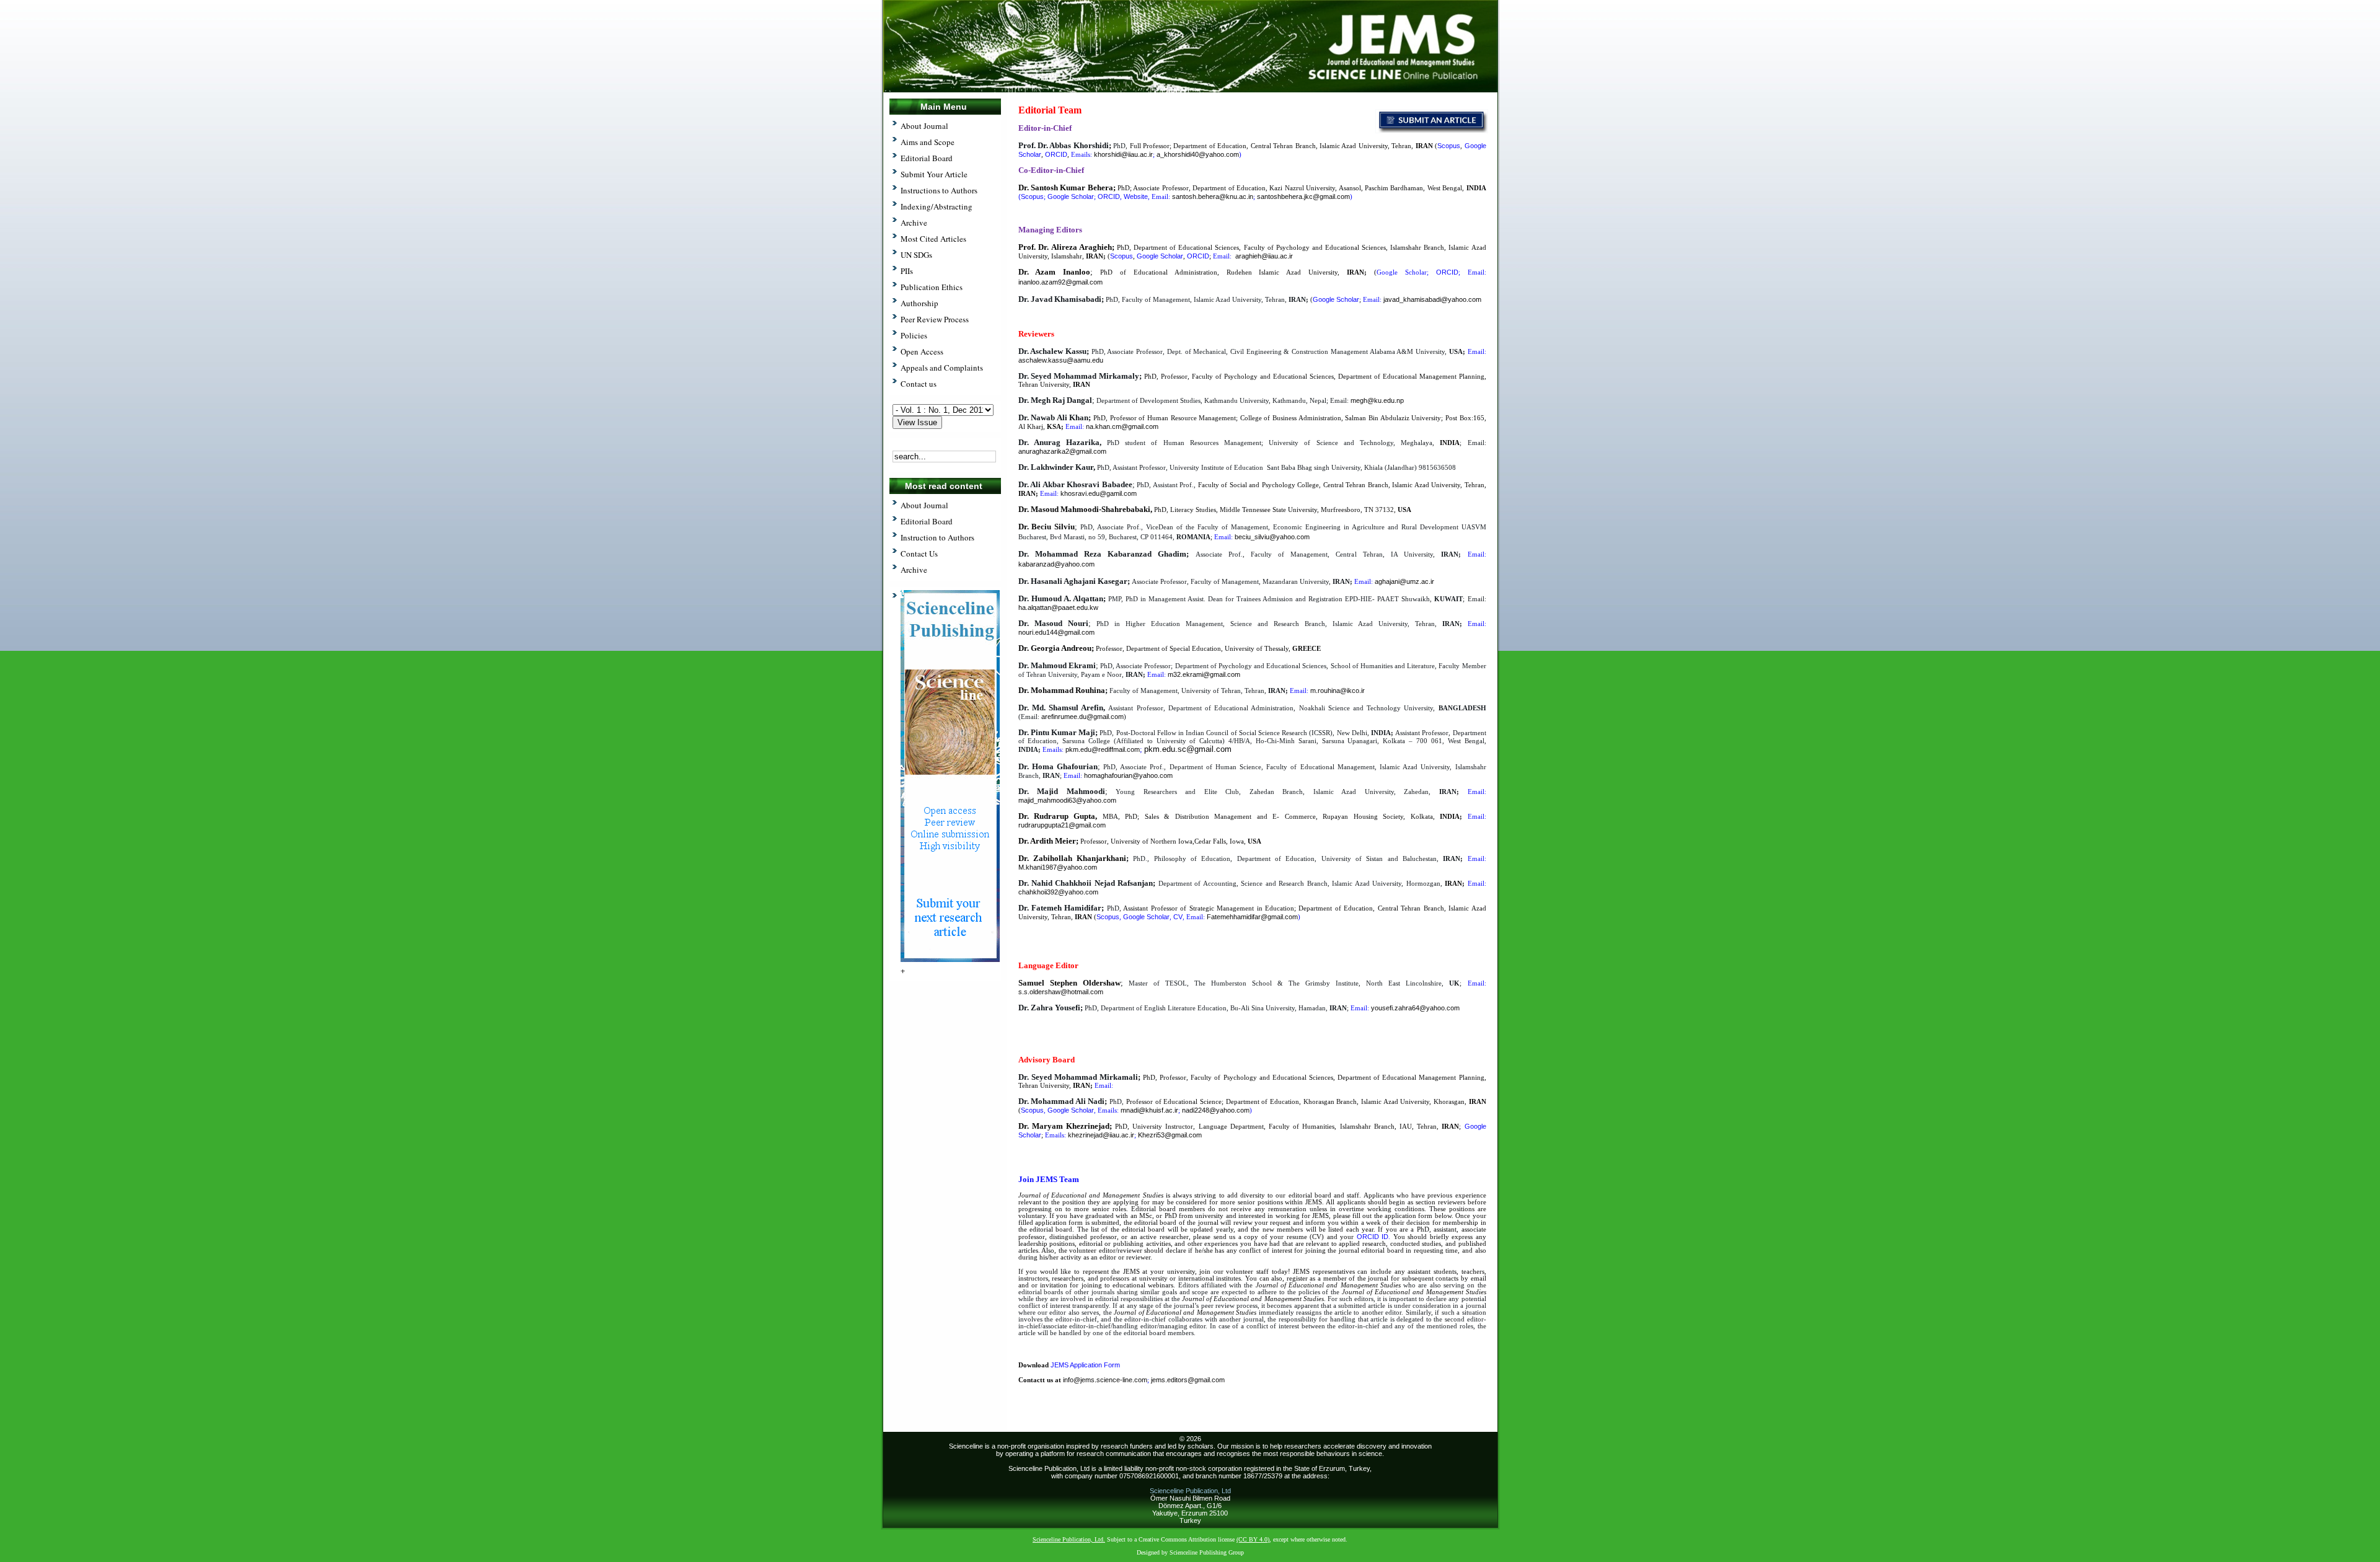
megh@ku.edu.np (1377, 400)
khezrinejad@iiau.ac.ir (1101, 1135)
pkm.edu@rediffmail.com (1103, 749)
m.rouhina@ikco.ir (1338, 691)
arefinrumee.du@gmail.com (1082, 717)
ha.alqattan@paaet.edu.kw (1058, 607)
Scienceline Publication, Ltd (1190, 1491)
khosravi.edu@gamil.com (1099, 493)
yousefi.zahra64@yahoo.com (1415, 1008)
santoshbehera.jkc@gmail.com (1303, 196)
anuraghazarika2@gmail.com (1062, 451)
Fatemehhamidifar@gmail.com (1252, 917)
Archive (914, 570)
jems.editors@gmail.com (1188, 1380)
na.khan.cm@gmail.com (1122, 426)
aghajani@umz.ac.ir (1404, 581)
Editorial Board (927, 521)
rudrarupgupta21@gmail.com (1062, 825)
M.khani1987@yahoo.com (1058, 867)
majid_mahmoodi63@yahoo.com (1067, 800)
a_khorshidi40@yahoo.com (1198, 154)
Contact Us (919, 554)
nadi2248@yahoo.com (1216, 1110)
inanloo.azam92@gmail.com (1060, 282)
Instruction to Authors (937, 537)
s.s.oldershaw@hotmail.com (1061, 992)
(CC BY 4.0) (1253, 1539)
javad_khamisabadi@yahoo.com (1432, 299)
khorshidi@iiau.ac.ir (1123, 154)
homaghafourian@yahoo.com (1128, 775)
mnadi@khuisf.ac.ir (1149, 1110)
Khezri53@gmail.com (1170, 1135)
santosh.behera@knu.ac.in (1213, 196)
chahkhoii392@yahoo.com (1058, 892)
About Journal (924, 505)
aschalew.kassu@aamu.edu (1061, 360)
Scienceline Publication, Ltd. (1069, 1539)
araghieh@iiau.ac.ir (1264, 256)
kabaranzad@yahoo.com (1056, 564)
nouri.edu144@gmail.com (1056, 632)
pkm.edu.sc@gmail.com (1188, 749)
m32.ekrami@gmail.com (1204, 674)
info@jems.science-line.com (1105, 1380)
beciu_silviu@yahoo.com (1272, 537)
